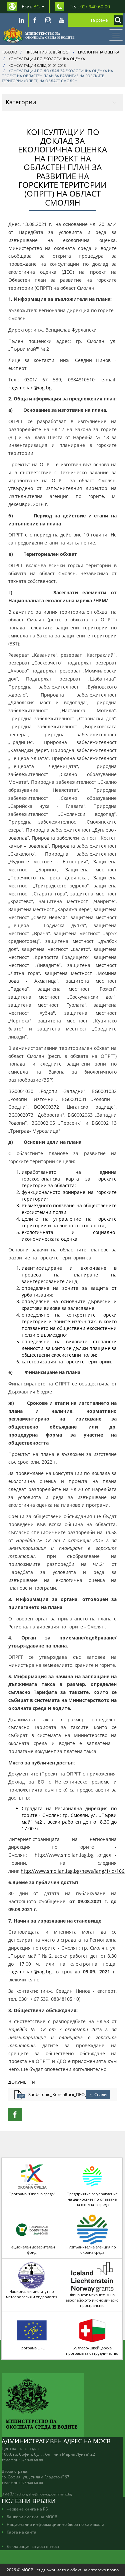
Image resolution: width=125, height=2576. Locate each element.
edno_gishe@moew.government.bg (44, 2494)
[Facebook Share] (15, 2114)
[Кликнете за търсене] (117, 20)
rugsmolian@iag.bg (30, 388)
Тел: (90, 7)
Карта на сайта (21, 2532)
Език (31, 7)
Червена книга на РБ (27, 2509)
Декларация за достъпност (33, 2546)
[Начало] (39, 35)
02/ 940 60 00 (32, 2460)
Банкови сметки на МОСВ (32, 2517)
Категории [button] (21, 102)
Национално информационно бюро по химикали (55, 2524)
